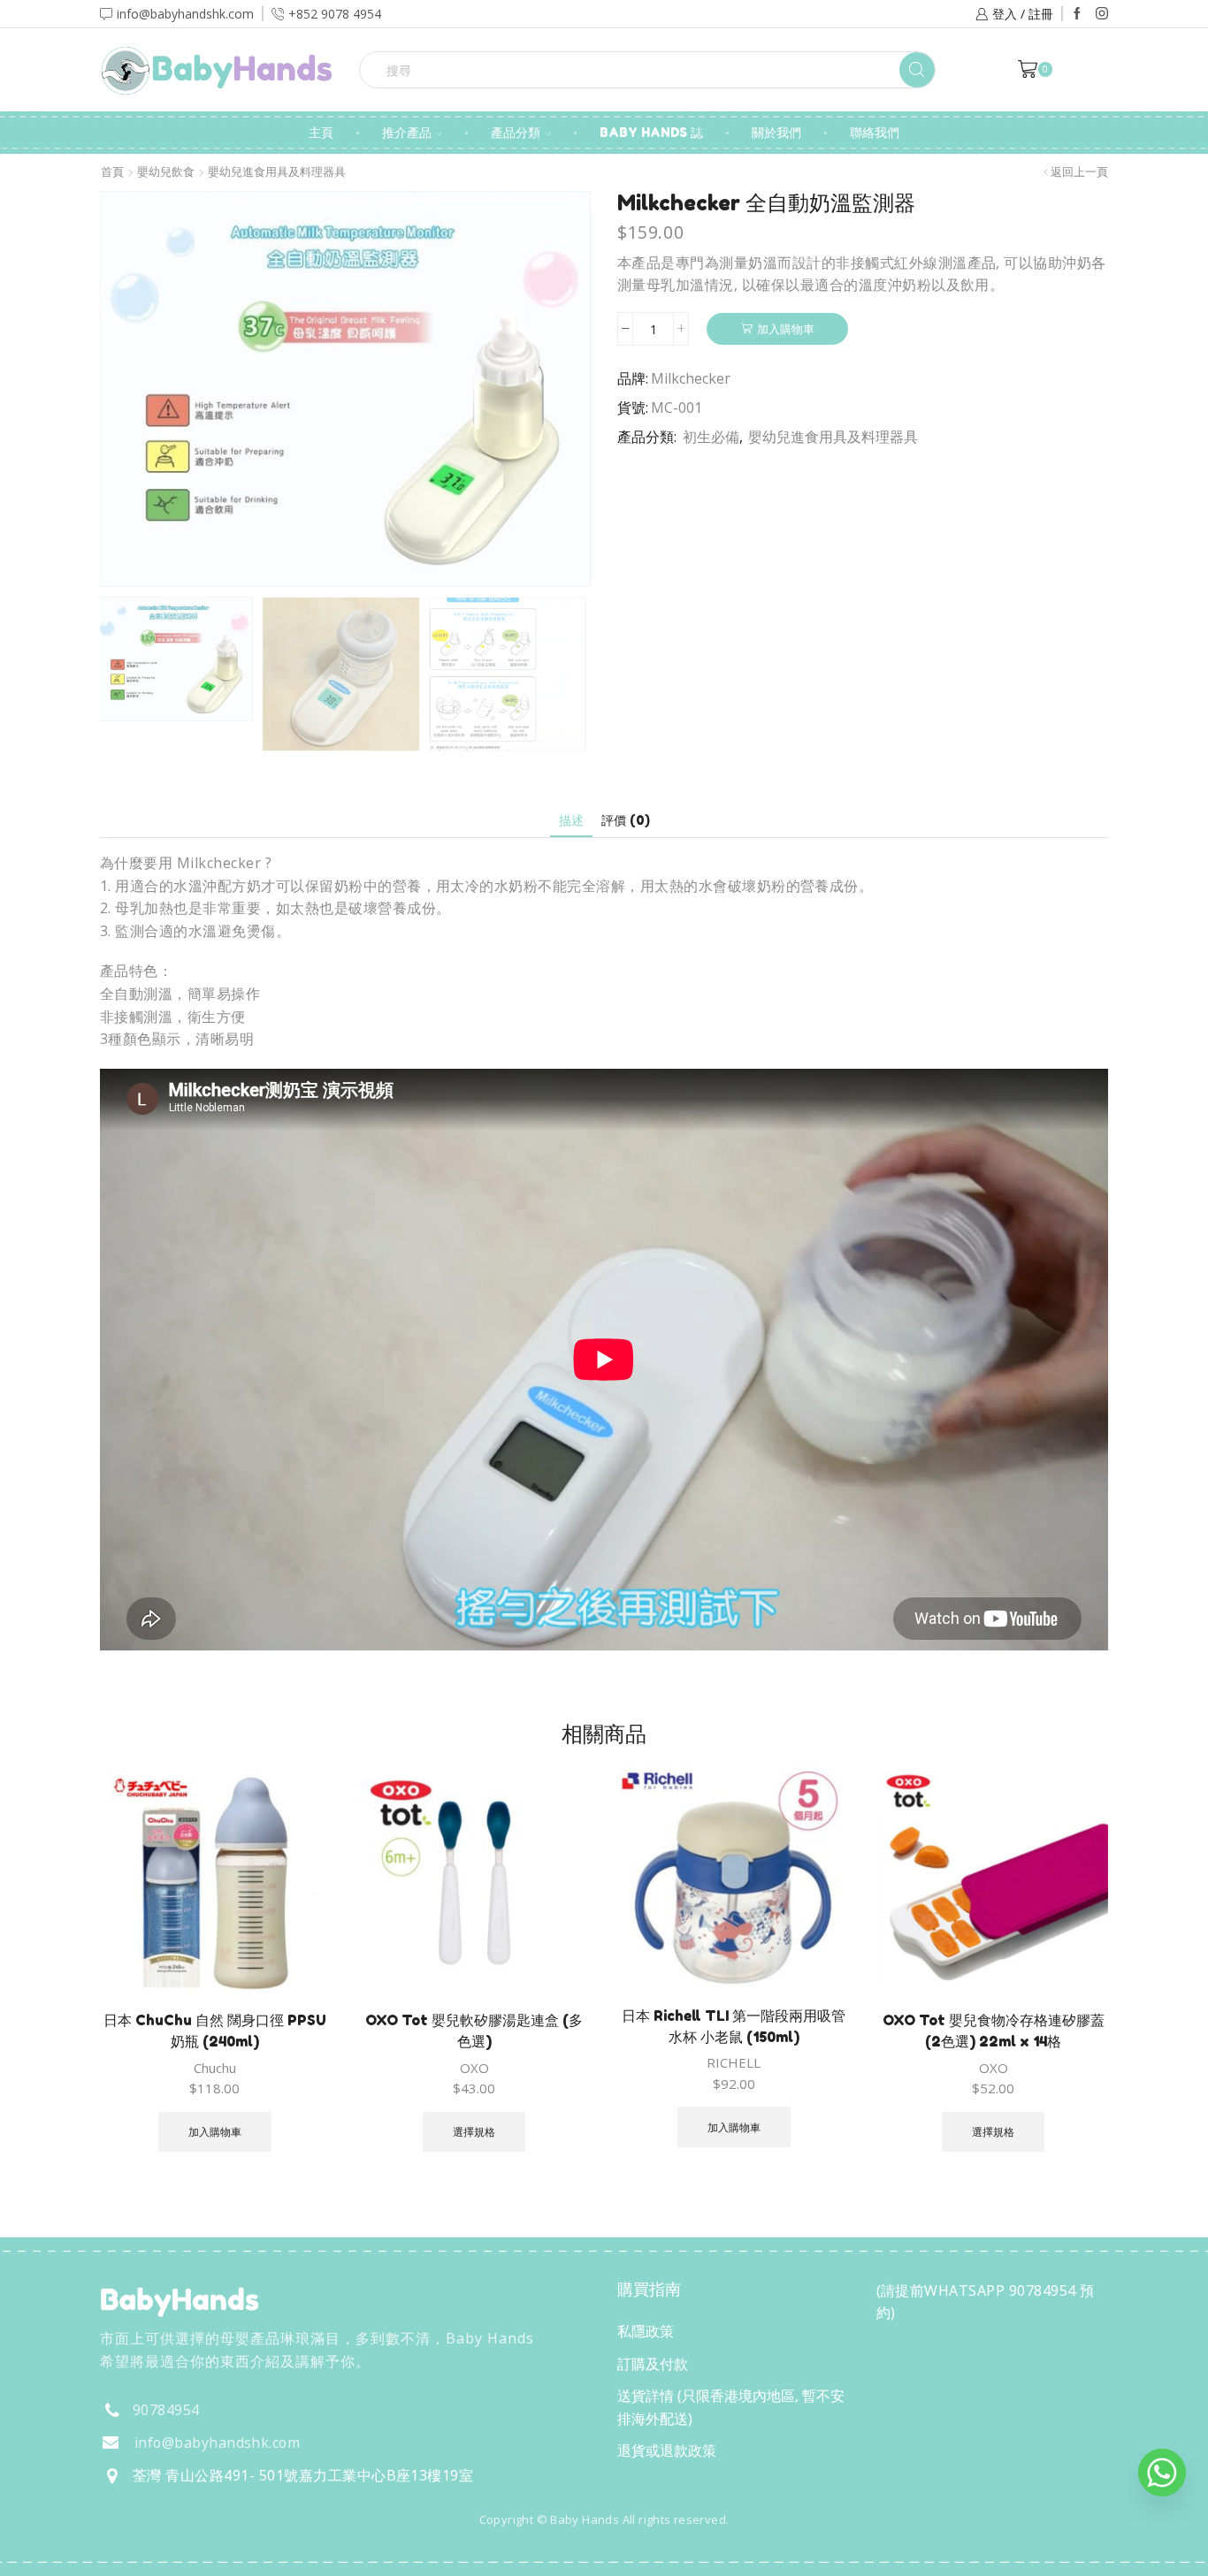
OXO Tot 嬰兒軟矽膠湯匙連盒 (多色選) (474, 2031)
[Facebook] (1077, 14)
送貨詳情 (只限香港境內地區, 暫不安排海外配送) (731, 2407)
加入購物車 (786, 329)
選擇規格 (474, 2131)
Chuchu (215, 2068)
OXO (474, 2068)
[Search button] (917, 70)
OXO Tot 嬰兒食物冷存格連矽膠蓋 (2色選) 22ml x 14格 (994, 2031)
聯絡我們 (875, 132)
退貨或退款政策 (667, 2450)
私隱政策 (646, 2331)
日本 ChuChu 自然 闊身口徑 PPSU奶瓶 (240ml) (215, 2031)
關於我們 (776, 132)
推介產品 (407, 132)
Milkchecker (691, 378)
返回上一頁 (1079, 172)
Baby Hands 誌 (651, 132)
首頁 (112, 172)
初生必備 (711, 437)
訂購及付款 (653, 2364)
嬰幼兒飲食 (166, 172)
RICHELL (734, 2062)
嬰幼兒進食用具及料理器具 (277, 172)
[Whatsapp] (1162, 2473)
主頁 (321, 132)
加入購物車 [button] (215, 2131)
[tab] (571, 820)
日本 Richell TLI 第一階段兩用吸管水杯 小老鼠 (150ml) (734, 2026)
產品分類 (516, 132)
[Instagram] (1102, 14)
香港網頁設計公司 (217, 2557)
